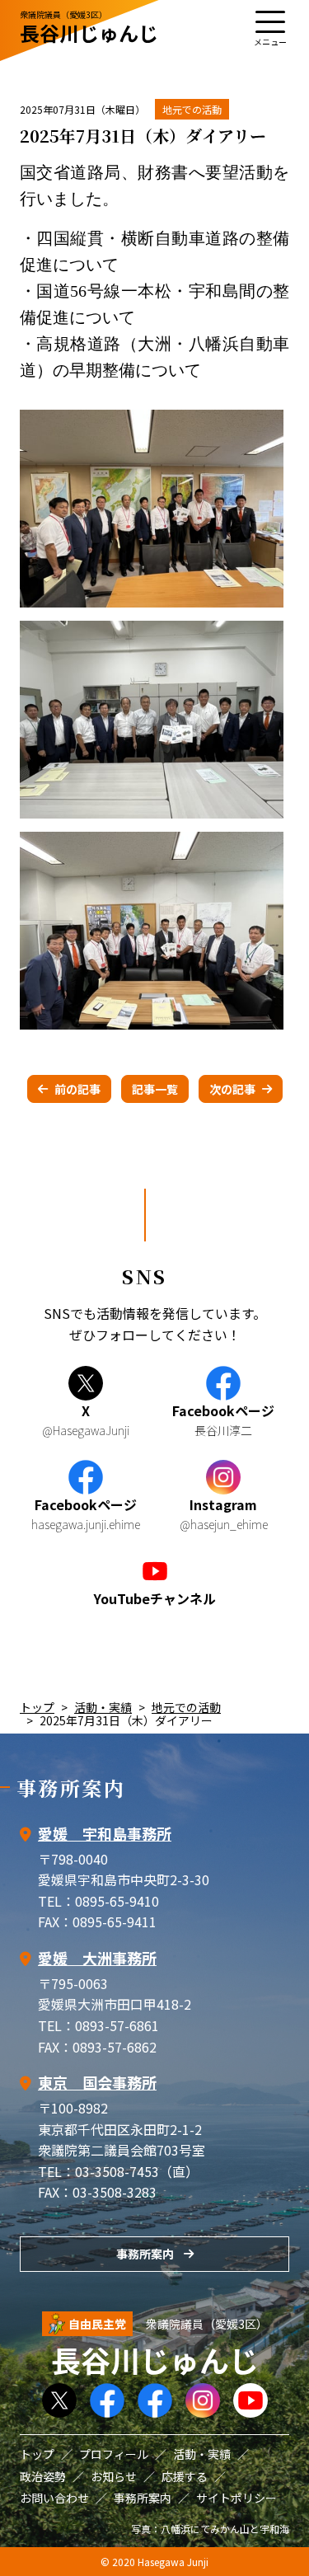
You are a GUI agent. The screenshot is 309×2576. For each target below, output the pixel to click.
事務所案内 (145, 2254)
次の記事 (232, 1089)
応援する (185, 2476)
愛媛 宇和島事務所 (105, 1833)
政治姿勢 (43, 2476)
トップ (37, 1707)
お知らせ (114, 2476)
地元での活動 (192, 109)
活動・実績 (103, 1707)
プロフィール (114, 2454)
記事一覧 (155, 1089)
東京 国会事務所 (97, 2082)
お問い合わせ (54, 2498)
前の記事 (77, 1089)
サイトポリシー (236, 2498)
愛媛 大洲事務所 (97, 1958)
